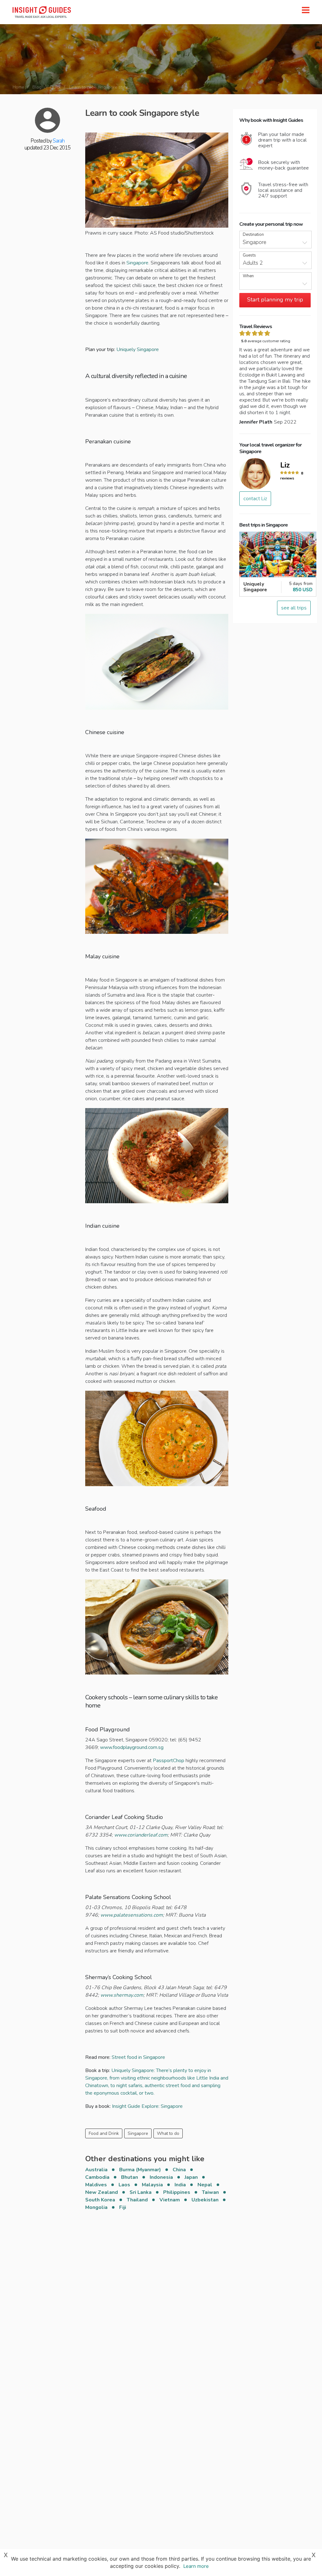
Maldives (96, 2185)
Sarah (59, 141)
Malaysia (152, 2185)
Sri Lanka (141, 2192)
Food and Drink (104, 2133)
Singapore (138, 2133)
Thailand (137, 2200)
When (248, 276)
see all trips (294, 608)
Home (18, 87)
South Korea (100, 2200)
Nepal (205, 2185)
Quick (55, 87)
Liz (285, 465)
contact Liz (255, 499)
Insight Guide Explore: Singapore (147, 2106)
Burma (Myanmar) (140, 2170)
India (180, 2185)
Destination (253, 235)
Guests (249, 255)
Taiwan (210, 2192)
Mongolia (96, 2207)
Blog (37, 87)
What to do (168, 2133)
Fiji (123, 2207)
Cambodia (97, 2177)
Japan (191, 2177)
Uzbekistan (205, 2200)
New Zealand (102, 2192)
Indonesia (161, 2177)
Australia (96, 2170)
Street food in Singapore (138, 2057)
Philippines (177, 2192)
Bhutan (130, 2177)
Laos (124, 2185)
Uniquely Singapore (138, 349)
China (179, 2170)
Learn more (196, 2566)
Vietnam (170, 2200)
